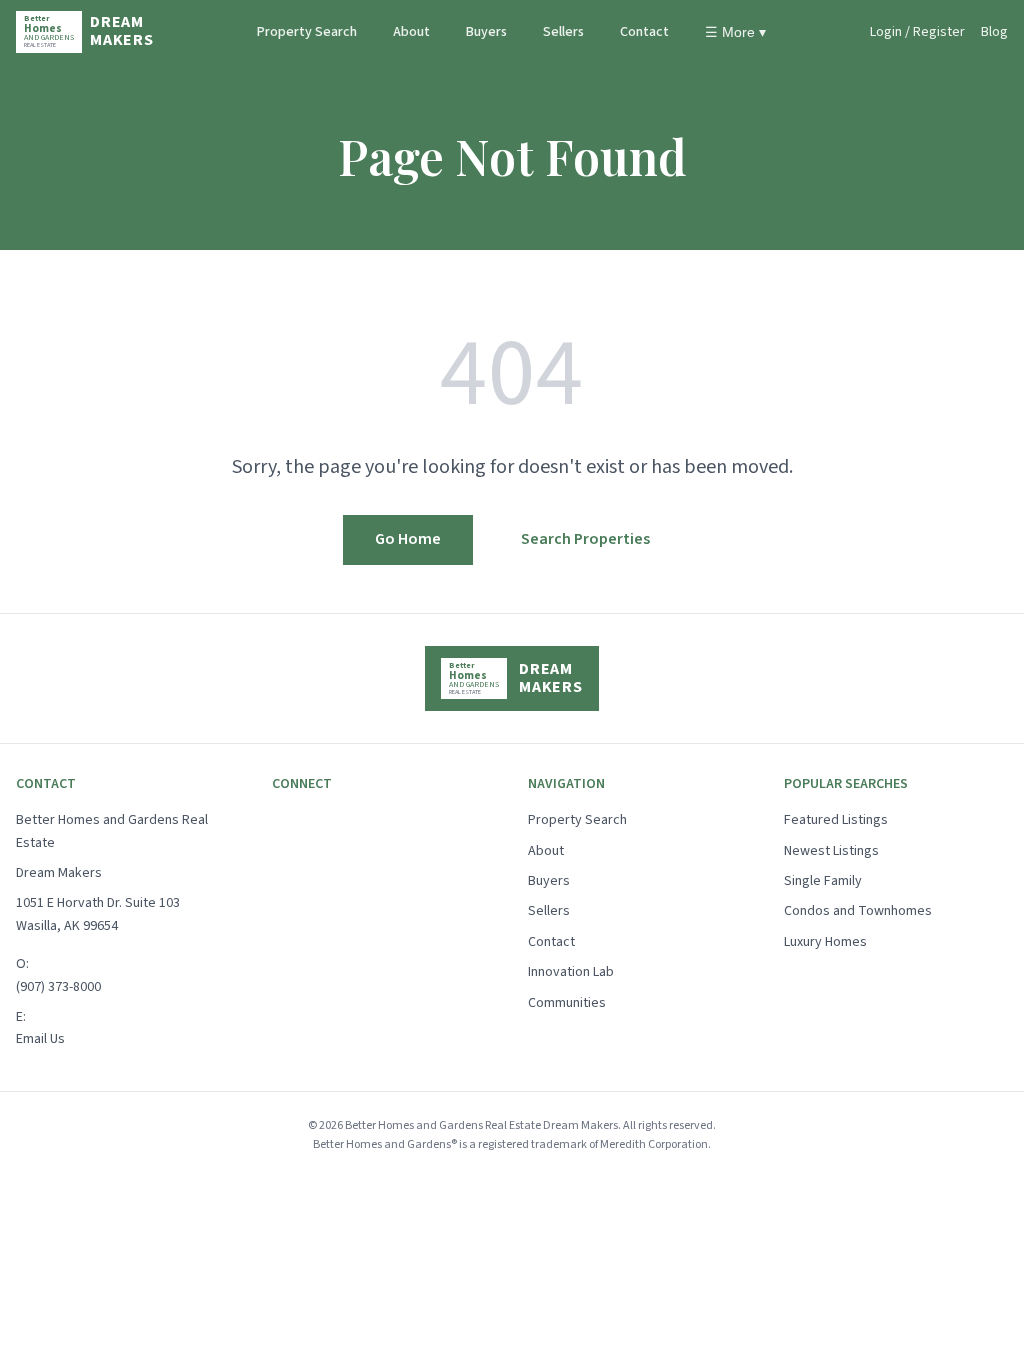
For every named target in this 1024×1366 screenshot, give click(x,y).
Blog (994, 32)
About (411, 32)
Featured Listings (836, 820)
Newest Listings (831, 851)
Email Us (40, 1039)
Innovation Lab (571, 972)
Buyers (486, 32)
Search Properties (585, 539)
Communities (567, 1003)
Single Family (823, 881)
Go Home (408, 539)
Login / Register (917, 32)
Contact (644, 32)
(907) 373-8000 (58, 987)
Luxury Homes (825, 942)
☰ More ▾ (735, 32)
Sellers (563, 32)
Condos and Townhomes (858, 911)
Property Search (307, 32)
